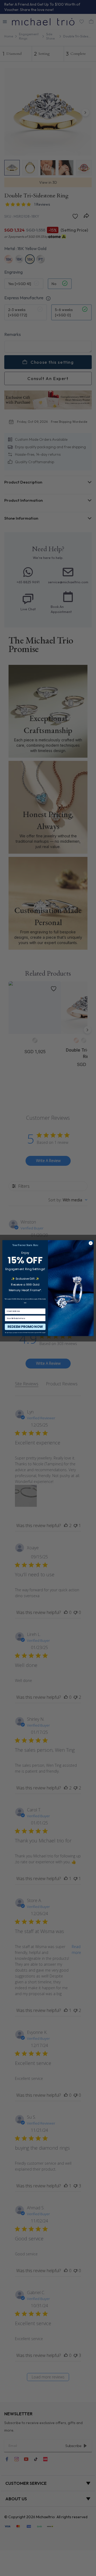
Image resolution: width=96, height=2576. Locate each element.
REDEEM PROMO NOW (25, 1327)
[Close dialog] (91, 1243)
